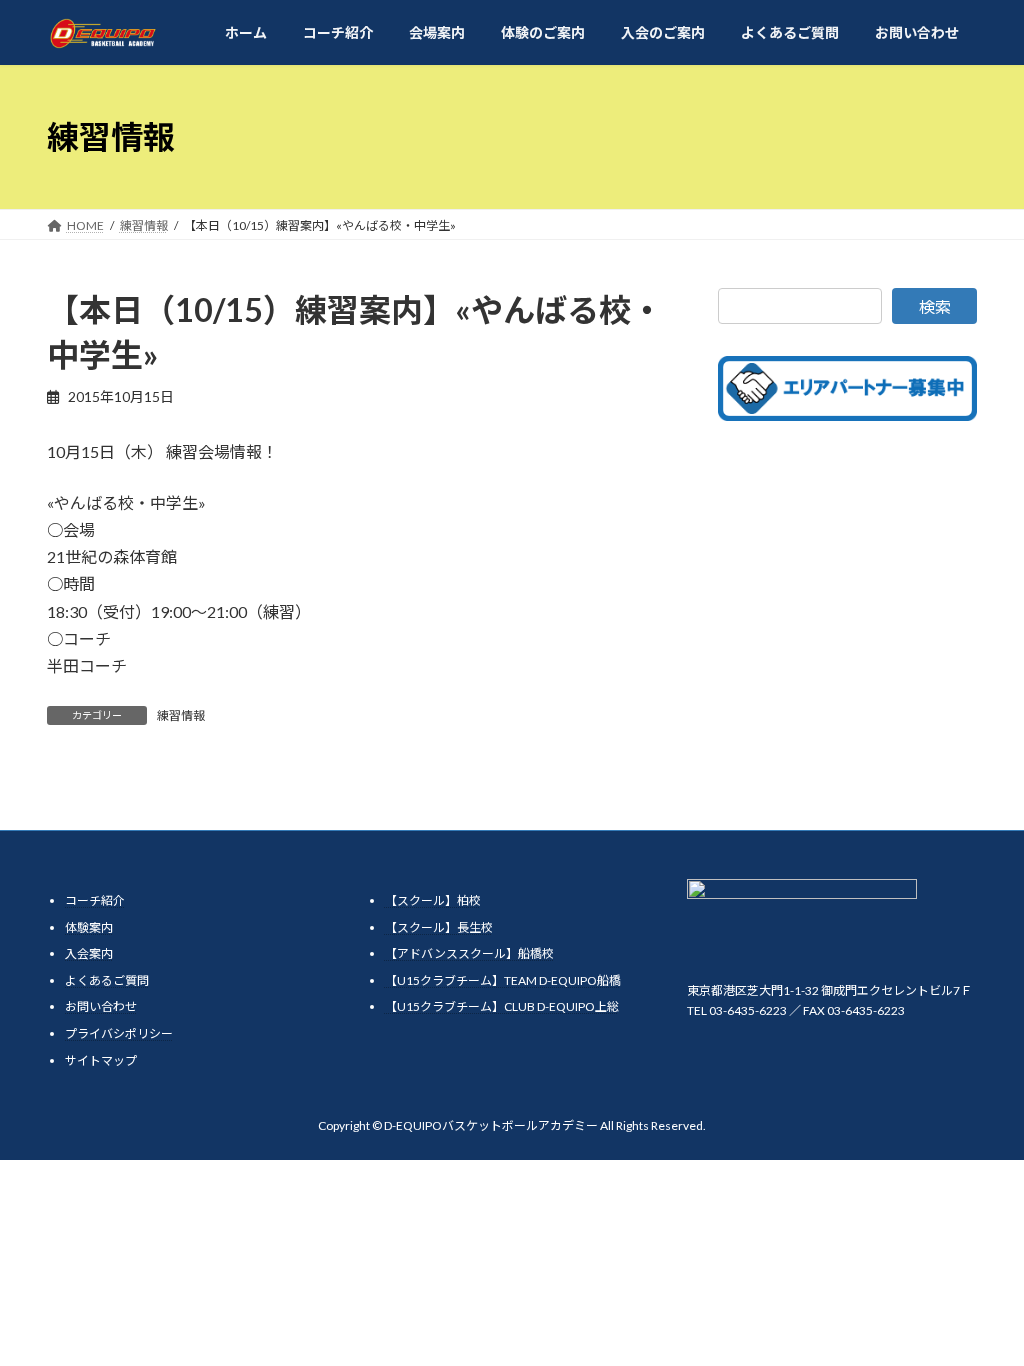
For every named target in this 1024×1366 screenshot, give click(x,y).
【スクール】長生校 (439, 927)
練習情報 (181, 715)
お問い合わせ (101, 1007)
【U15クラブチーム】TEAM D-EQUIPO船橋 (503, 980)
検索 (935, 306)
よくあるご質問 (107, 980)
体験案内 (89, 927)
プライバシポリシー (119, 1033)
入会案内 (89, 954)
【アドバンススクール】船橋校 (469, 954)
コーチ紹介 (95, 900)
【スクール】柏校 (433, 900)
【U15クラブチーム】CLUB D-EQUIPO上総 (502, 1007)
